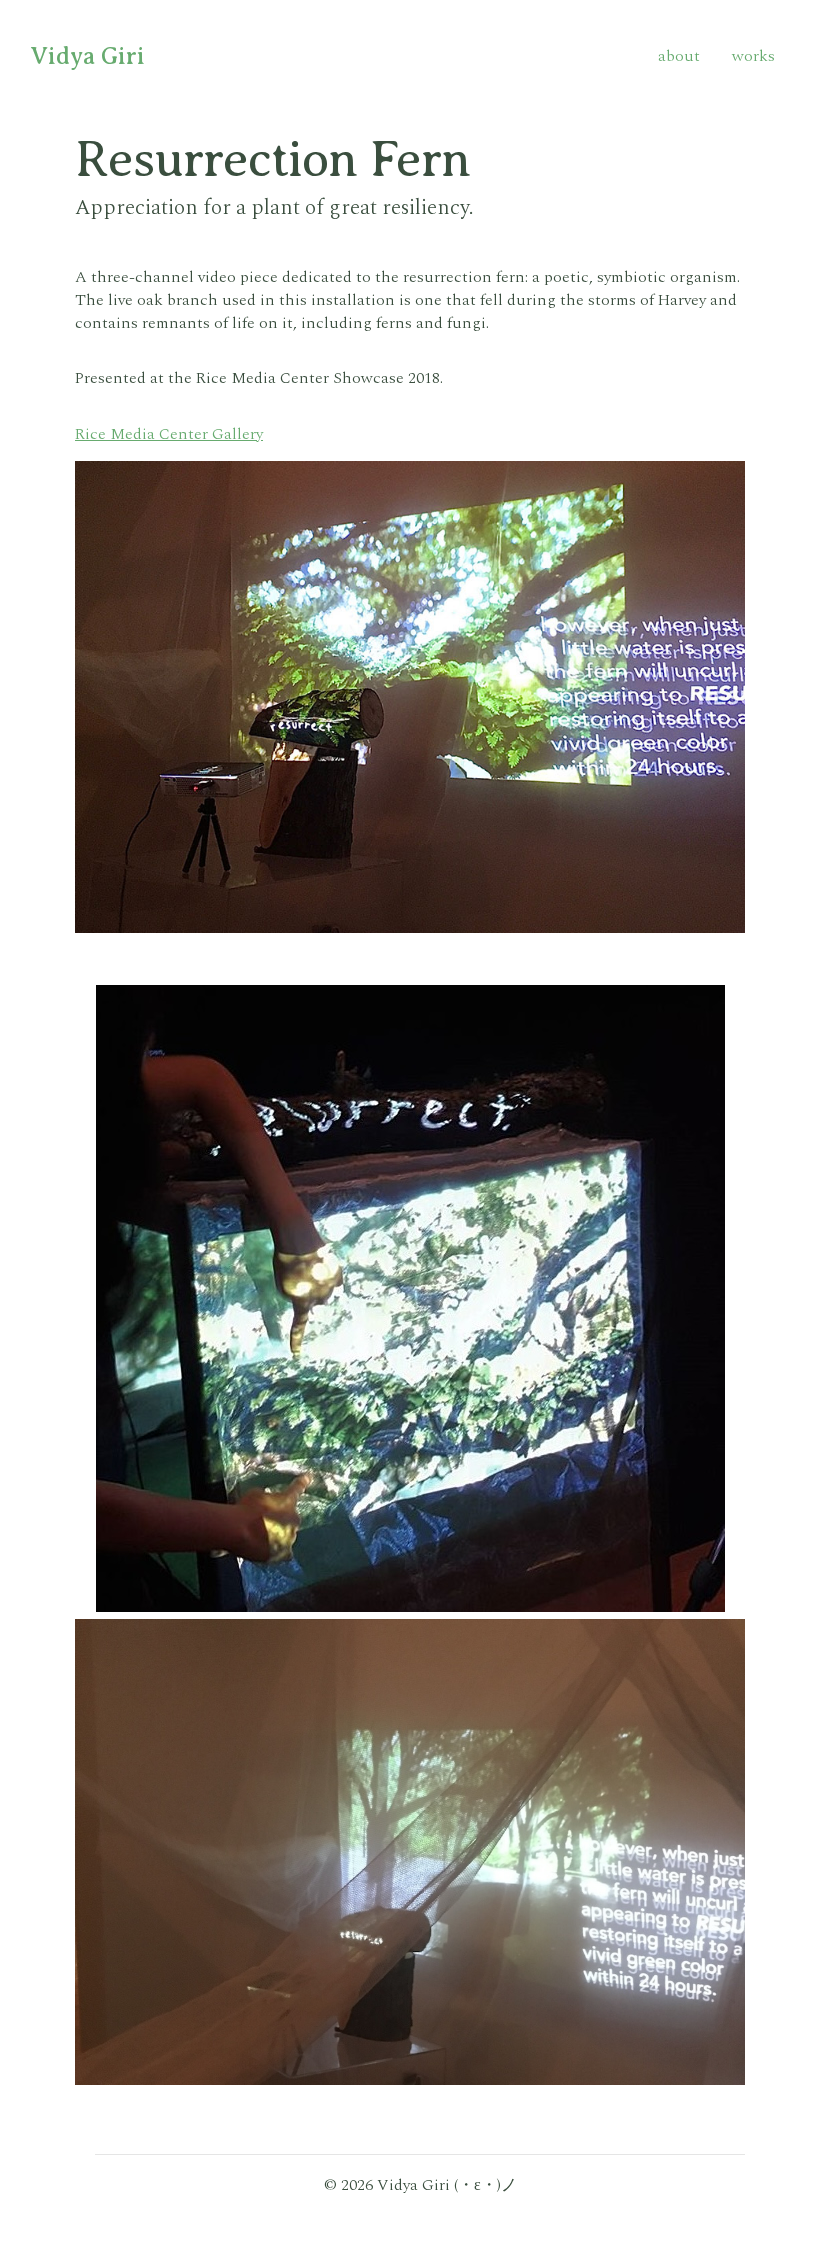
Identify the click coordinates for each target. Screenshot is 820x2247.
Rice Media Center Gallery (169, 434)
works (753, 56)
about (679, 56)
